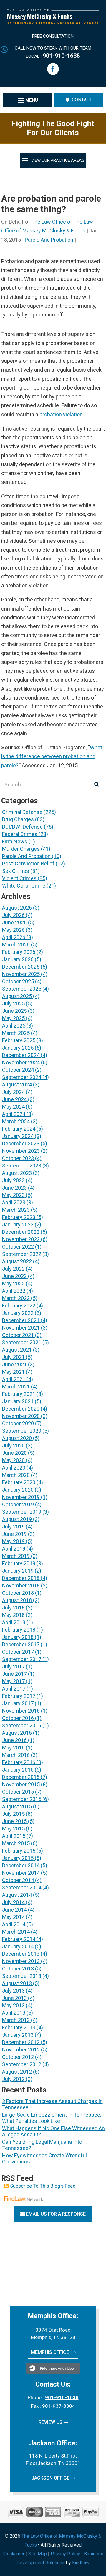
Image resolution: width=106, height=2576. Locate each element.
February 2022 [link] (19, 1306)
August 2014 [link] (17, 1895)
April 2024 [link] (14, 1114)
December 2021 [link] (21, 1320)
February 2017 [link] (19, 1696)
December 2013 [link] (21, 1954)
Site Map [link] (38, 2554)
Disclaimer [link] (13, 2554)
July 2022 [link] (13, 1269)
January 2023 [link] (18, 1224)
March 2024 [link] (16, 1121)
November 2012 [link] (21, 2050)
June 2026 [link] (14, 922)
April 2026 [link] (14, 937)
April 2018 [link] (14, 1622)
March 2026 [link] (16, 945)
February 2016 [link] (19, 1762)
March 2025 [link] (16, 1033)
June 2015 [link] (14, 1821)
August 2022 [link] (17, 1261)
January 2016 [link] (18, 1770)
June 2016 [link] (14, 1740)
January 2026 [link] (18, 959)
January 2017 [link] (18, 1703)
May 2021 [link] (13, 1372)
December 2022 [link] (21, 1232)
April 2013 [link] (14, 2013)
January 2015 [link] (18, 1858)
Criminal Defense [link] (22, 812)
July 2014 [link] (13, 1902)
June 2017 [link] (14, 1674)
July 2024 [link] (13, 1092)
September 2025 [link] (22, 989)
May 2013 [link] (13, 2005)
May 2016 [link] (13, 1748)
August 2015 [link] (17, 1806)
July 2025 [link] (13, 1003)
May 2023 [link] (13, 1195)
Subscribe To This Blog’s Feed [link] (43, 2186)
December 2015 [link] (21, 1777)
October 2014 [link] (18, 1880)
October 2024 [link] (18, 1070)
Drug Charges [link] (18, 819)
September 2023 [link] (22, 1166)
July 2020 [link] (13, 1446)
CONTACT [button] (82, 100)
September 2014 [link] (22, 1888)
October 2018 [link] (18, 1593)
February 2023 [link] (19, 1217)
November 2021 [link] (21, 1328)
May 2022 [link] (13, 1283)
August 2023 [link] (17, 1173)
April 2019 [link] (14, 1549)
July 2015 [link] (13, 1814)
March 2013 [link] (16, 2020)
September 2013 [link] (22, 1976)
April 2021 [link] (14, 1379)
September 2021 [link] (22, 1342)
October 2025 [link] (18, 981)
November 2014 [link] (21, 1873)
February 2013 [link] (19, 2027)
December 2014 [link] (21, 1865)
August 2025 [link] (17, 996)
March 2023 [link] (16, 1210)
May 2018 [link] (13, 1615)
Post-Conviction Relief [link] (28, 864)
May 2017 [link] (13, 1681)
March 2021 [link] (16, 1387)
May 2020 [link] (13, 1460)
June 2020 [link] (14, 1453)
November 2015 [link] (21, 1784)
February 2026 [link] (19, 952)
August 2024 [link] (17, 1085)
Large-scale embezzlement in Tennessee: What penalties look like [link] (52, 2118)
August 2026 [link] (17, 908)
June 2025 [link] (14, 1011)
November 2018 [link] (21, 1585)
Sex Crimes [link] (16, 871)
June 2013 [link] (14, 1998)
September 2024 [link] (22, 1077)
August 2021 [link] (17, 1350)
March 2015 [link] (16, 1843)
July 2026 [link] (13, 915)
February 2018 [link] (19, 1630)
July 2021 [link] (13, 1357)
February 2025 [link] (19, 1040)
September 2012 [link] (22, 2064)
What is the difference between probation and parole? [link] (52, 756)
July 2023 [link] (13, 1180)
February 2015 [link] (19, 1851)
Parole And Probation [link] (49, 240)
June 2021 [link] (14, 1364)
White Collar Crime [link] (24, 886)
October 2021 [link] (18, 1335)
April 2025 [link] (14, 1026)
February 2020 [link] (19, 1482)
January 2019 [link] (18, 1571)
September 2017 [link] (22, 1659)
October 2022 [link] (18, 1247)
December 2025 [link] (21, 967)
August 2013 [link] (17, 1983)
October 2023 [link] (18, 1158)
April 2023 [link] (14, 1202)
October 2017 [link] (18, 1652)
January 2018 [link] (18, 1637)
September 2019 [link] (22, 1512)
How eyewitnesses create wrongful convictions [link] (44, 2158)
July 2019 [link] (13, 1527)
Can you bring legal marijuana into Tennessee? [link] (42, 2145)
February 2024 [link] (19, 1129)
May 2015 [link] (13, 1829)
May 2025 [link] (13, 1018)
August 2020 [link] (17, 1438)
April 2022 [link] (14, 1291)
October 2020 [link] (18, 1423)
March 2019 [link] (16, 1556)
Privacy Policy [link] (65, 2554)
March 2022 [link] (16, 1298)
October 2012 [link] (18, 2057)
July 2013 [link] (13, 1991)
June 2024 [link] (14, 1099)
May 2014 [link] (13, 1917)
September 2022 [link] (22, 1254)
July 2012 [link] (13, 2079)
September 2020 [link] (22, 1431)
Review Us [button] (50, 2422)
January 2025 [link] (18, 1048)
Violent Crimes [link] (19, 878)
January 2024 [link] (18, 1136)
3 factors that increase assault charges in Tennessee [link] (52, 2104)
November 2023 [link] (21, 1151)
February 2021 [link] (19, 1394)
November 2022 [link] (21, 1239)
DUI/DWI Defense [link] (22, 827)
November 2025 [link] (21, 974)
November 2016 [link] (21, 1711)
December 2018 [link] (21, 1578)
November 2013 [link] (21, 1961)
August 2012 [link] (17, 2072)
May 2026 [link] (13, 930)
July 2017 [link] (13, 1667)
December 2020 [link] (21, 1409)
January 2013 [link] (18, 2035)
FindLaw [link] (81, 2563)
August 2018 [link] (17, 1600)
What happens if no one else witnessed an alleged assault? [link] (53, 2131)
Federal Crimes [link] (20, 834)
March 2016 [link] (16, 1755)
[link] (53, 22)
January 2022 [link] (18, 1313)
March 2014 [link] (16, 1932)
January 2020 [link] (18, 1490)
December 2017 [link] (21, 1644)
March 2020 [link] (16, 1475)
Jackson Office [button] (50, 2478)
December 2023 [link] (21, 1143)
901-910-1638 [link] (61, 56)
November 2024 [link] (21, 1062)
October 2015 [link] (18, 1792)
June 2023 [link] (14, 1188)
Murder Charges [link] (21, 849)
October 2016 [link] (18, 1718)
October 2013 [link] (18, 1969)
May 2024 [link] (13, 1107)
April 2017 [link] (14, 1689)
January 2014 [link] (18, 1946)
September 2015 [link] (22, 1799)
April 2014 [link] (14, 1924)
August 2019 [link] (17, 1519)
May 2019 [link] (13, 1541)
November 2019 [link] (21, 1497)
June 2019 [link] (14, 1534)
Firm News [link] (15, 841)
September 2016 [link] (22, 1725)
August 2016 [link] (17, 1733)
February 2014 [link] (19, 1939)
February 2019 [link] (19, 1563)
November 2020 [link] (21, 1416)
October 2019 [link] (18, 1504)
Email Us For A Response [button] (56, 2214)
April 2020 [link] (14, 1468)
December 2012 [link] (21, 2042)
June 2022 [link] (14, 1276)
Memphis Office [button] (50, 2352)
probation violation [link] (61, 414)
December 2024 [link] (21, 1055)
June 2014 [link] (14, 1910)
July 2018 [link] (13, 1608)
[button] (53, 69)
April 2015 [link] (14, 1836)
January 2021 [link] (18, 1401)
